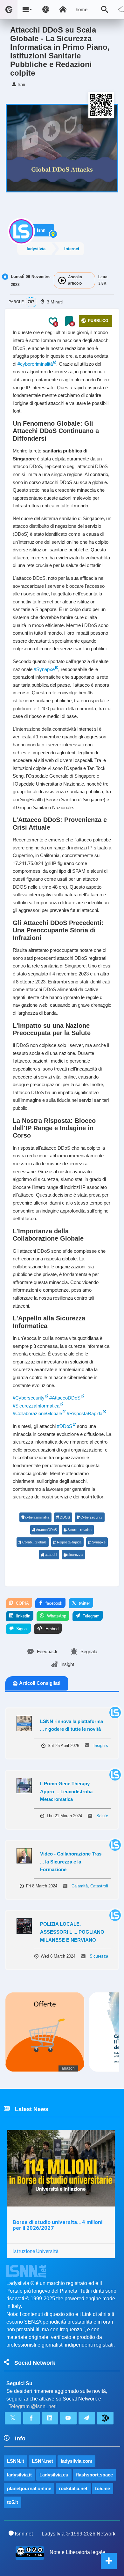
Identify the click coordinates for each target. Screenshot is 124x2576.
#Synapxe (44, 669)
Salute (102, 1816)
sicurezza (75, 1555)
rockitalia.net (73, 2488)
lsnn (41, 230)
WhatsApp (56, 1616)
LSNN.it (16, 2461)
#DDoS (65, 1426)
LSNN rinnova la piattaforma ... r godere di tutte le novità (72, 1725)
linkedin (23, 1616)
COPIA (22, 1603)
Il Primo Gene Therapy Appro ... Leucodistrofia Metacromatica (66, 1791)
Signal (21, 1629)
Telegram (90, 1616)
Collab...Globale (34, 1542)
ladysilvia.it (19, 2475)
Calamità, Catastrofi (90, 1886)
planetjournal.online (29, 2488)
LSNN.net (42, 2461)
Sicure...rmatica (79, 1530)
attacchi (51, 1555)
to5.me (103, 2488)
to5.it (13, 2502)
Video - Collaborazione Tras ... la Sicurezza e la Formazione (71, 1862)
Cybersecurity (91, 1517)
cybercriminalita (37, 1517)
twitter (84, 1603)
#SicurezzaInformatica (36, 1406)
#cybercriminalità (35, 364)
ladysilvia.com (76, 2461)
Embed (51, 1629)
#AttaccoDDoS (65, 1398)
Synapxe (99, 1542)
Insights (101, 1746)
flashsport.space (94, 2475)
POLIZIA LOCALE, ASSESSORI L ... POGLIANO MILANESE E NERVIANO (72, 1932)
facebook (53, 1603)
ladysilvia (36, 249)
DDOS (65, 1517)
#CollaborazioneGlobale (37, 1413)
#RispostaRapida (85, 1413)
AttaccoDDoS (46, 1530)
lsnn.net (24, 2534)
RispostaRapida (69, 1542)
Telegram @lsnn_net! (33, 2406)
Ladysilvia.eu (54, 2475)
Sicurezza (99, 1956)
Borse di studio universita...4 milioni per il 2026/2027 (58, 2225)
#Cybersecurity (29, 1398)
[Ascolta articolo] (62, 280)
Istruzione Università (35, 2251)
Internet (72, 249)
